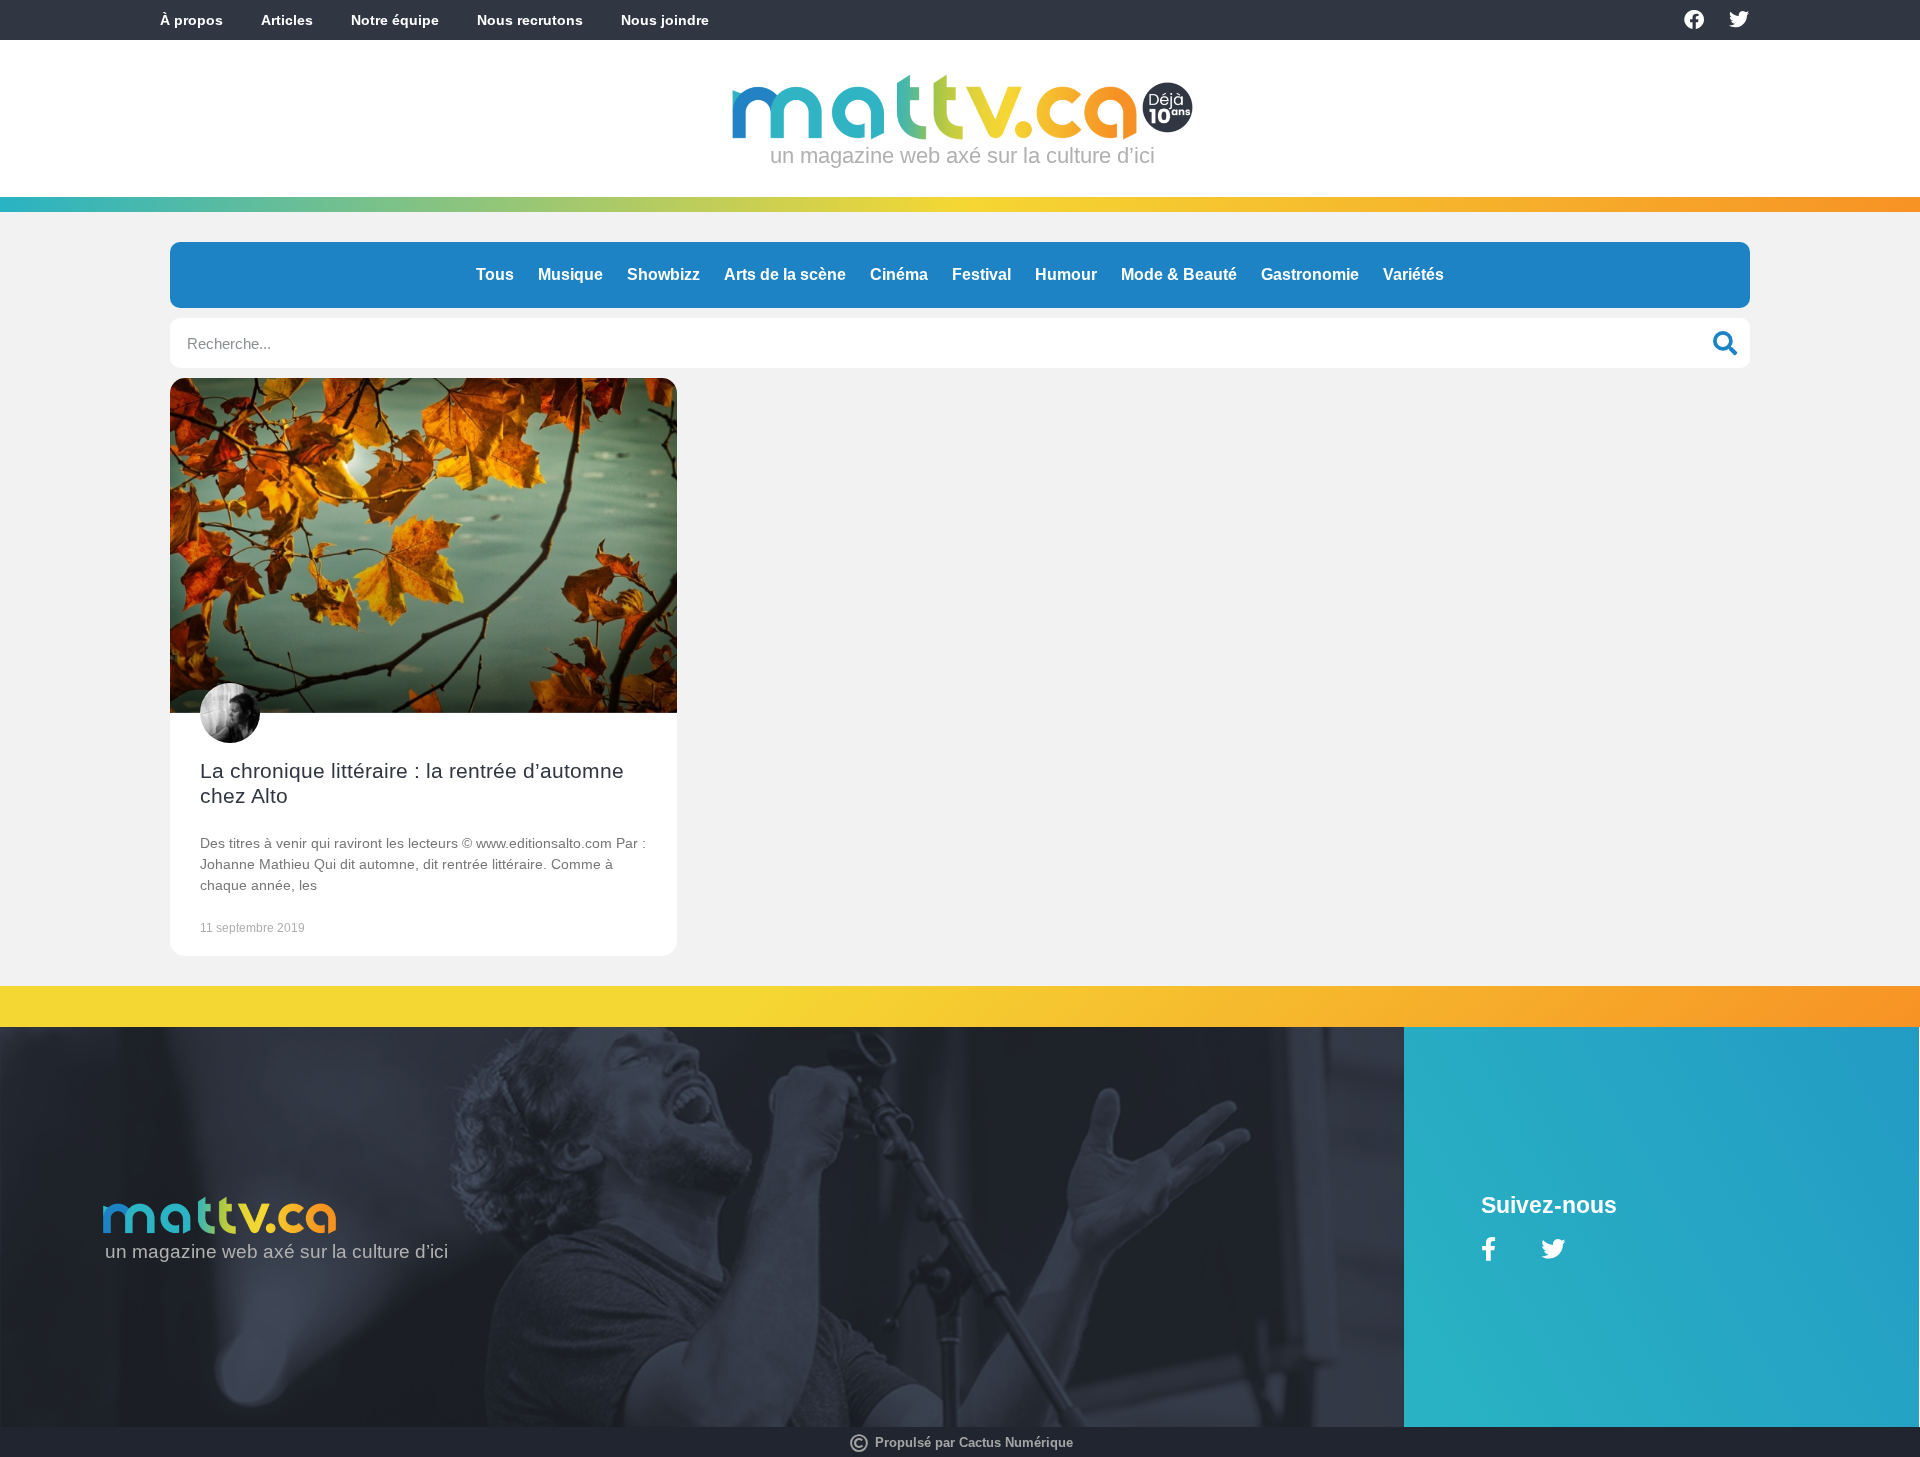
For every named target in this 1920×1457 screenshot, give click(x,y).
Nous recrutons (530, 20)
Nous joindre (665, 20)
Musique (570, 274)
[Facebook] (1694, 20)
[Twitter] (1739, 20)
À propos (191, 20)
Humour (1066, 274)
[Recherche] (1725, 343)
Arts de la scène (785, 274)
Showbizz (663, 274)
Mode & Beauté (1179, 274)
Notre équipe (395, 20)
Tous (495, 274)
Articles (287, 20)
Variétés (1413, 274)
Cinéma (899, 274)
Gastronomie (1310, 274)
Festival (981, 274)
